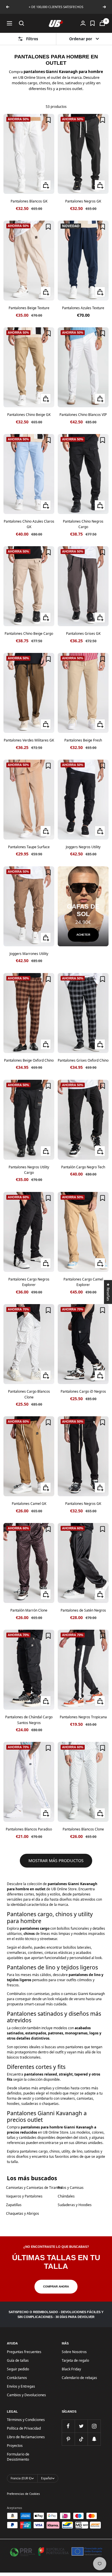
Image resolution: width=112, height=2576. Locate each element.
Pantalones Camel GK (29, 1504)
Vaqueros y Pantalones (24, 2196)
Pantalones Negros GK (83, 201)
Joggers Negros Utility (83, 847)
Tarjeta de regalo (75, 2360)
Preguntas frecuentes (24, 2352)
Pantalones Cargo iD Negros (83, 1391)
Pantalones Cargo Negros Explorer (29, 1282)
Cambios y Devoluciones (26, 2395)
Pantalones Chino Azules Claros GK (29, 524)
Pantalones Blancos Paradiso (29, 1829)
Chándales (66, 2196)
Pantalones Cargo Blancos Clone (29, 1394)
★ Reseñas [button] (108, 1292)
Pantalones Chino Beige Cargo (29, 634)
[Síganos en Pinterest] (68, 2439)
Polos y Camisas (71, 2188)
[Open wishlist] (92, 23)
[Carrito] (102, 23)
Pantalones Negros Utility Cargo (29, 1170)
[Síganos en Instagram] (94, 2426)
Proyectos (15, 2446)
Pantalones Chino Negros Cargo (83, 524)
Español (47, 2478)
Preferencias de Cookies (23, 2494)
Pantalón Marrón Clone (29, 1610)
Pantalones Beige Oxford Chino (29, 1060)
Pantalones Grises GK (83, 634)
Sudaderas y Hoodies (75, 2205)
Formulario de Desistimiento (18, 2457)
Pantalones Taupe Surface (29, 847)
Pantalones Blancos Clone (83, 1829)
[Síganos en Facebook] (68, 2426)
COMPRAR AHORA (56, 2287)
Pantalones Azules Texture (83, 308)
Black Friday (71, 2369)
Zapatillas (14, 2205)
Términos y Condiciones (26, 2420)
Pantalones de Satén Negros (83, 1610)
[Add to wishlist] (48, 120)
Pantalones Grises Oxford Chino (83, 1060)
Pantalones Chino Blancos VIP (83, 415)
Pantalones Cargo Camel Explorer (83, 1282)
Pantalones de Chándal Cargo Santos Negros (29, 1720)
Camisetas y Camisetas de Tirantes (34, 2188)
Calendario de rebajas (79, 2378)
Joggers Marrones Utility (29, 954)
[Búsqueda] (22, 23)
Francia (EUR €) (21, 2478)
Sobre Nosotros (74, 2352)
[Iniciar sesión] (83, 23)
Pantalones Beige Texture (29, 308)
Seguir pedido (18, 2369)
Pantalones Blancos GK (29, 201)
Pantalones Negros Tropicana (83, 1717)
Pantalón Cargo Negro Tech (83, 1167)
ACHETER (83, 935)
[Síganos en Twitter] (81, 2426)
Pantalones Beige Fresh (83, 740)
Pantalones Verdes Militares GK (29, 740)
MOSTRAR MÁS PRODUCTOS (56, 1861)
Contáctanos (17, 2378)
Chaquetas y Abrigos (23, 2213)
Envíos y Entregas (21, 2386)
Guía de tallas (18, 2360)
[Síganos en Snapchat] (94, 2439)
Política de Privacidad (24, 2428)
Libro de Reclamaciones (26, 2437)
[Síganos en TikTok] (81, 2439)
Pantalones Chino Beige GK (29, 415)
